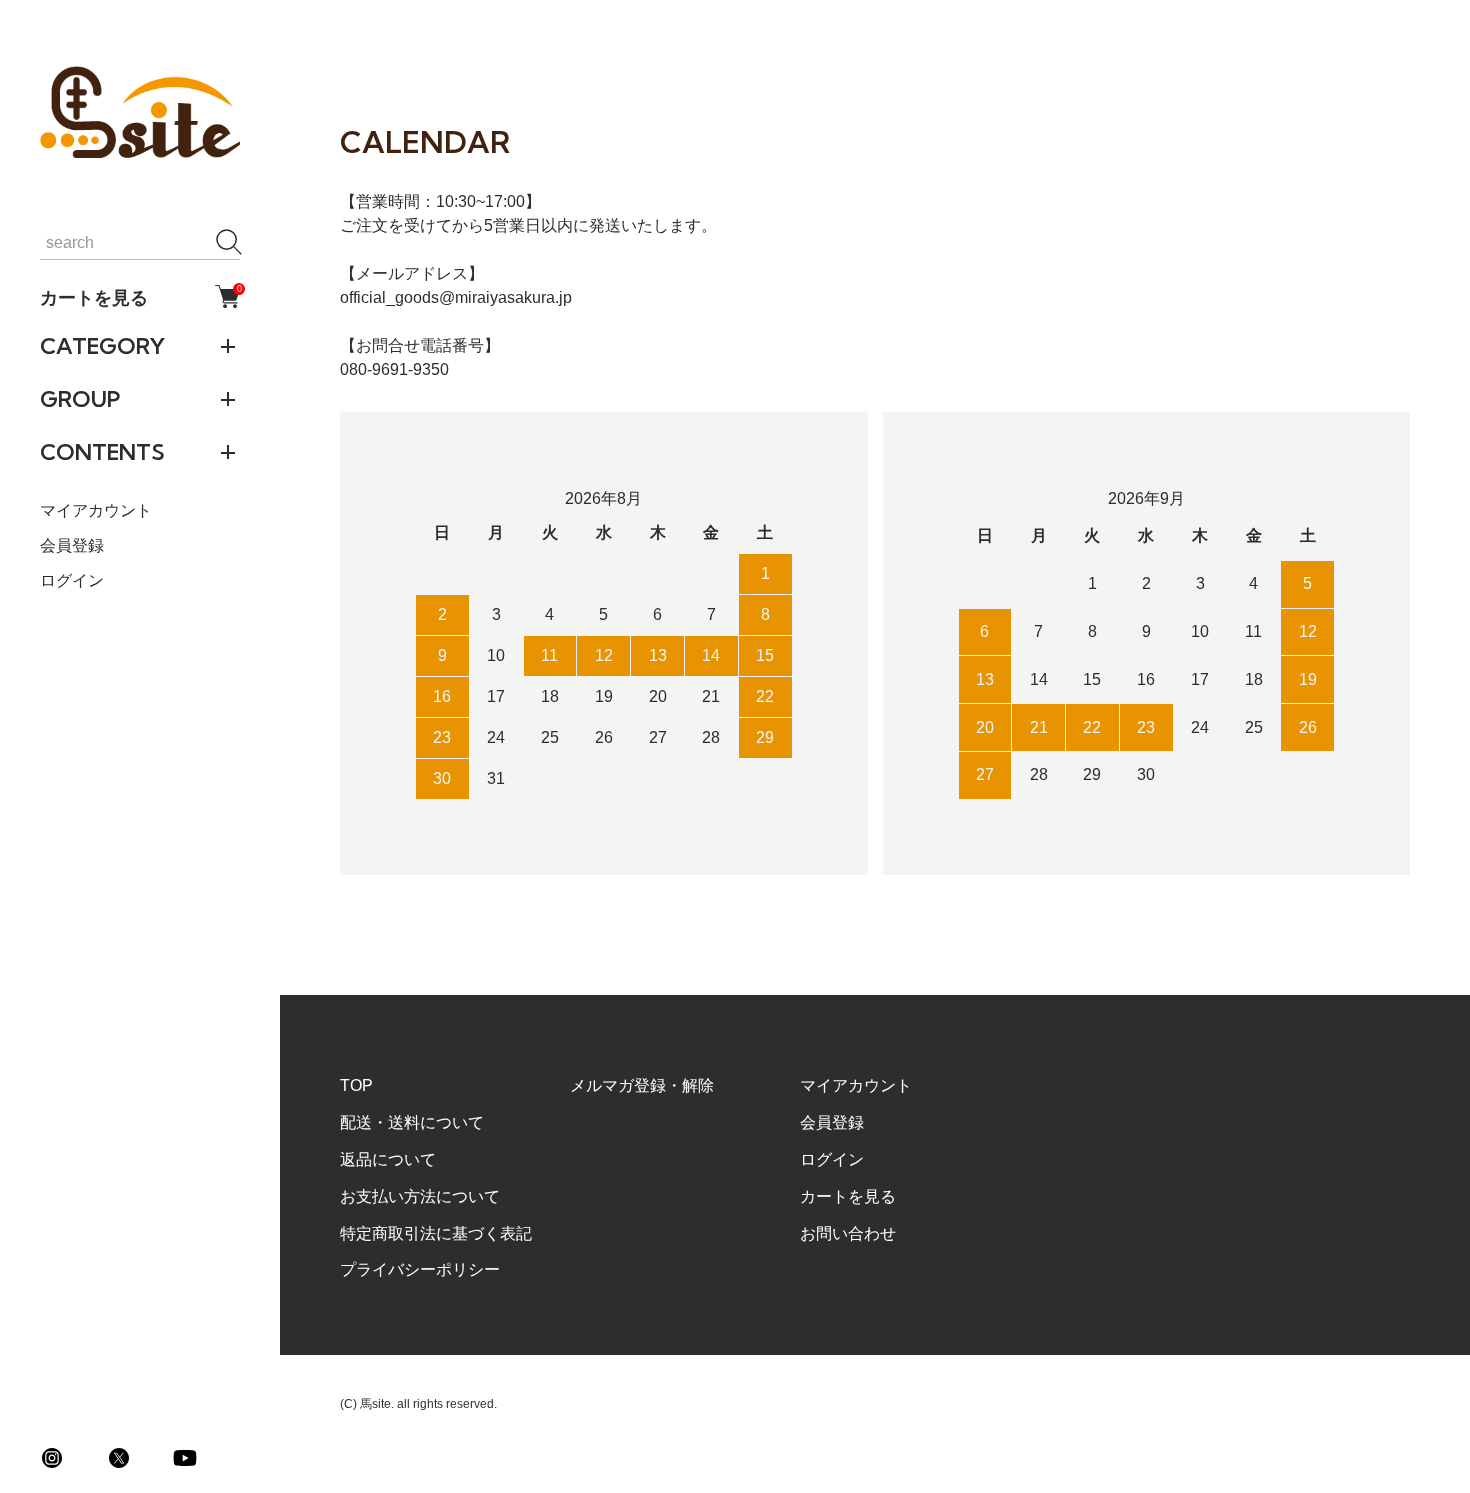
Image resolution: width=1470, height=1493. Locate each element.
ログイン (72, 580)
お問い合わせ (848, 1233)
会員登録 (72, 544)
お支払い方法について (420, 1196)
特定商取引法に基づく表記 (436, 1233)
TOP (356, 1085)
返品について (388, 1159)
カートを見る (140, 296)
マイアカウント (96, 509)
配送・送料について (412, 1122)
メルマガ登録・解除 (642, 1085)
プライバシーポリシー (420, 1269)
